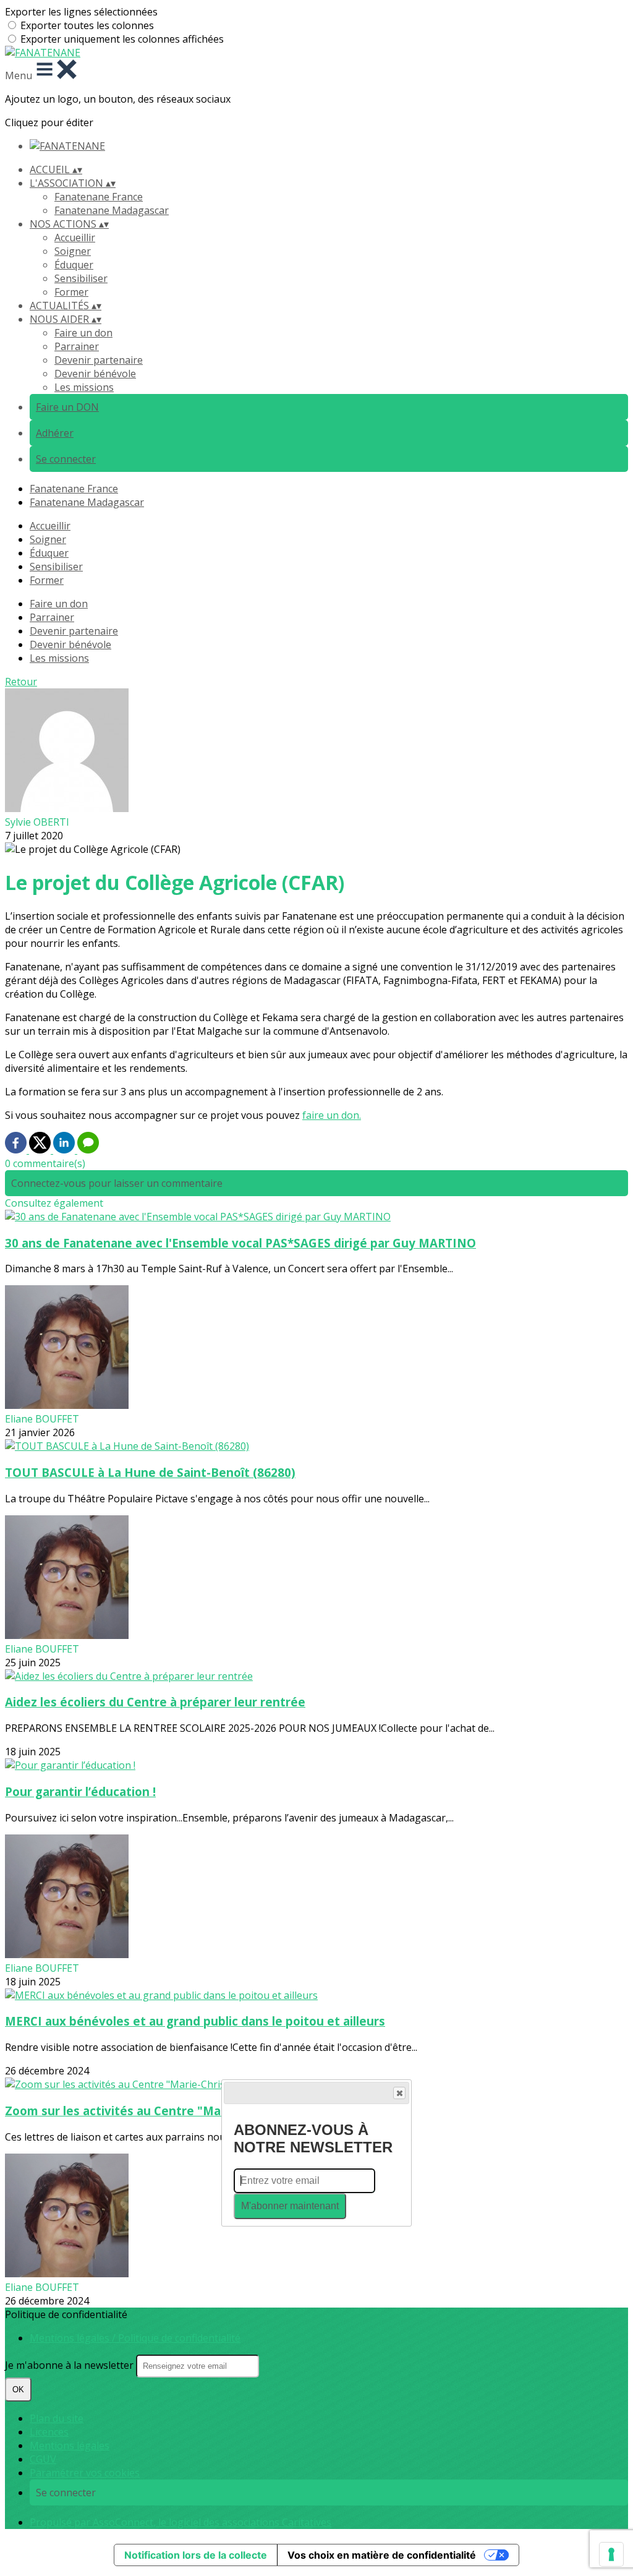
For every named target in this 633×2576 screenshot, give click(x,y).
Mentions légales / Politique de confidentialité (135, 2338)
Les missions (84, 387)
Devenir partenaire (99, 360)
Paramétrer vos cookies (85, 2473)
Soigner (73, 251)
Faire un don (83, 333)
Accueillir (75, 237)
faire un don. (332, 1115)
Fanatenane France (99, 197)
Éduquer (74, 265)
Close (399, 2093)
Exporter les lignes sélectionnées (81, 12)
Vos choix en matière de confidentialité (382, 2555)
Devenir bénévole (95, 374)
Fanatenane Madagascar (112, 210)
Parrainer (77, 346)
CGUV (43, 2459)
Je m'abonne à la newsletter (70, 2365)
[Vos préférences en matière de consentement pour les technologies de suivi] (611, 2554)
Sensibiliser (81, 278)
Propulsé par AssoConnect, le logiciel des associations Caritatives (181, 2522)
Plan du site (57, 2418)
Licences (49, 2432)
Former (71, 292)
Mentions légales (70, 2445)
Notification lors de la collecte (196, 2555)
